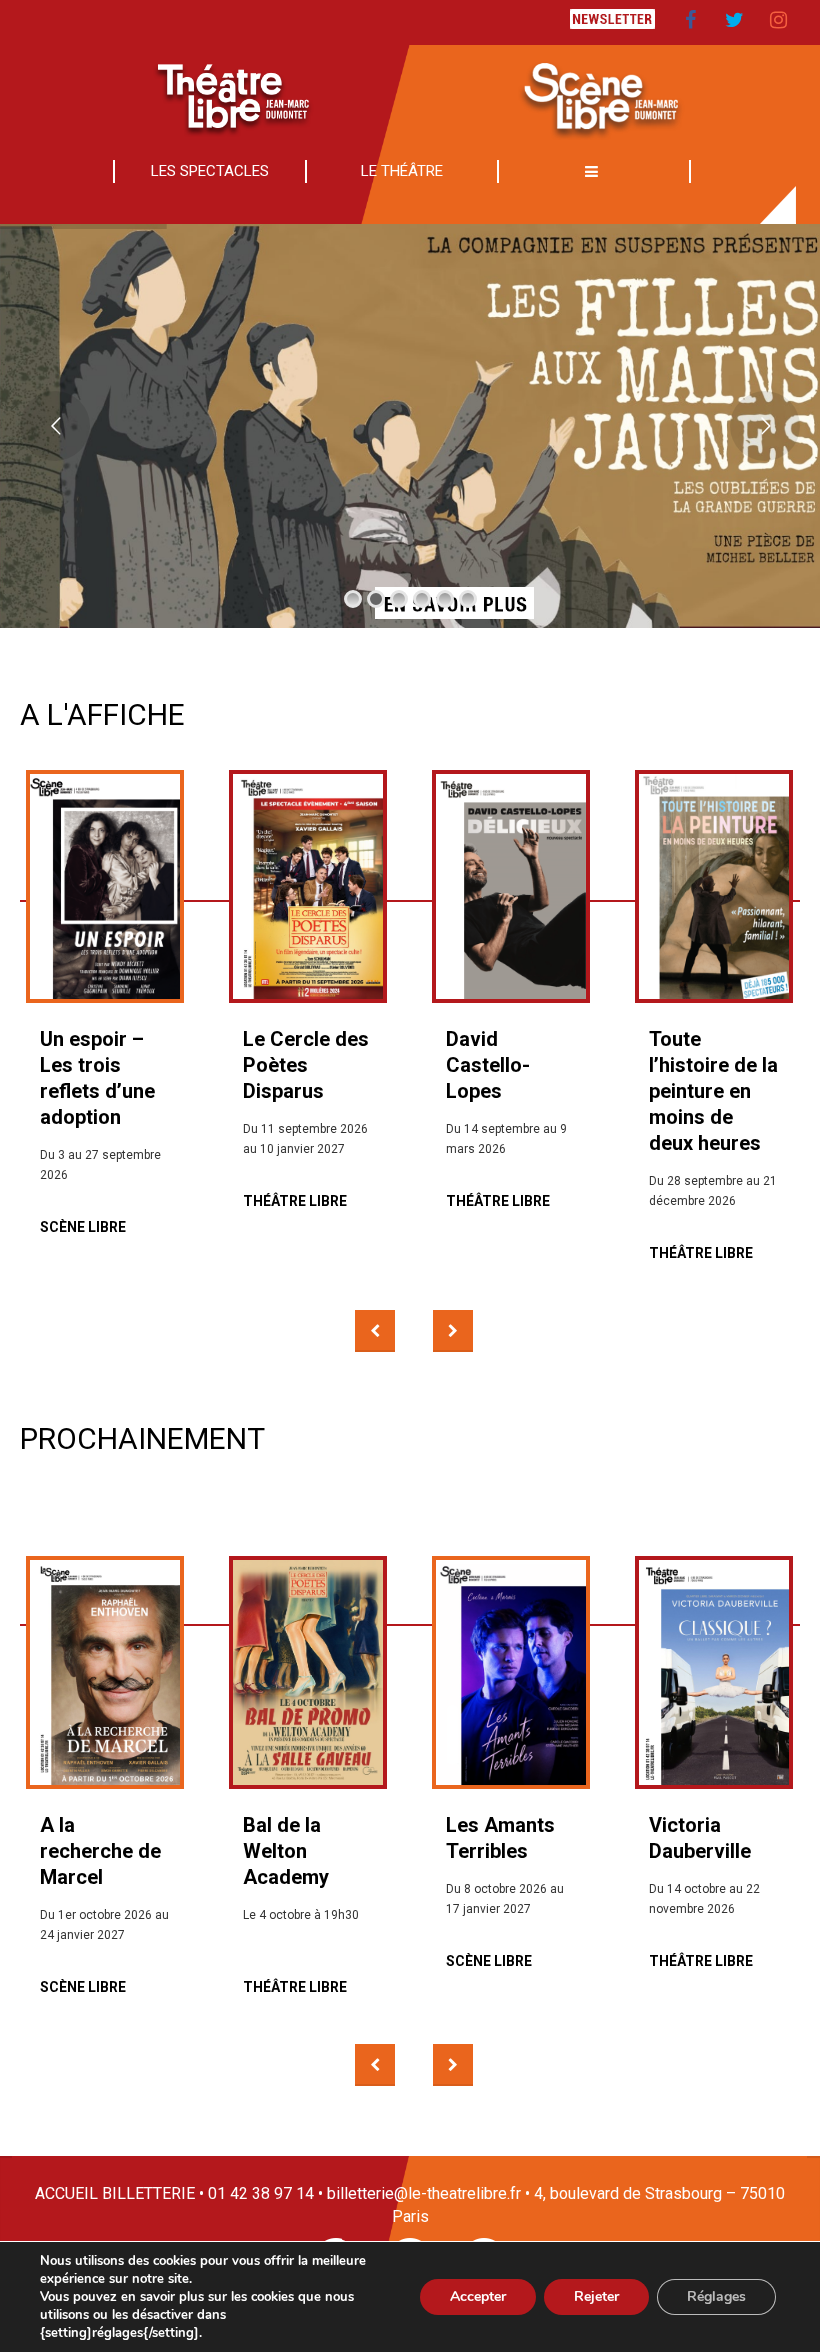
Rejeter (596, 2296)
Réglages (716, 2296)
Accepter (478, 2296)
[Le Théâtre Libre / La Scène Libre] (410, 92)
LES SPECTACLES (210, 171)
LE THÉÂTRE (402, 171)
